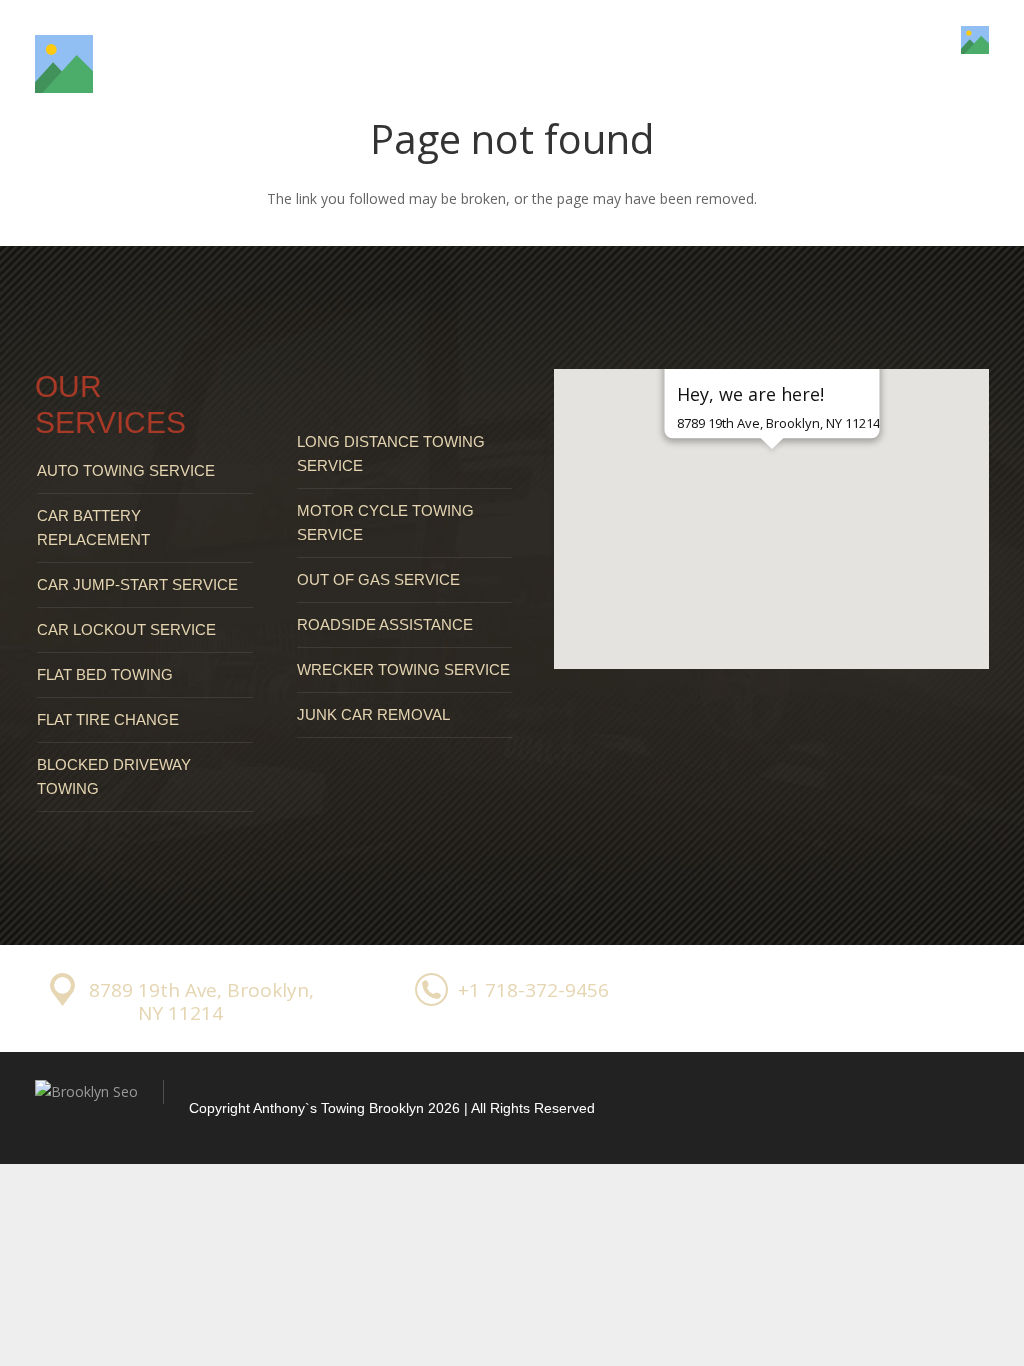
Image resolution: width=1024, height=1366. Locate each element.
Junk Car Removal (373, 714)
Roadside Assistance (385, 624)
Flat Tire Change (108, 719)
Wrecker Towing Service (403, 669)
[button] (772, 484)
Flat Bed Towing (105, 674)
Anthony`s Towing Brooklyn (338, 1108)
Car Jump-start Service (137, 584)
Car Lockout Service (126, 629)
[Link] (64, 64)
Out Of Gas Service (378, 579)
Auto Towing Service (126, 470)
